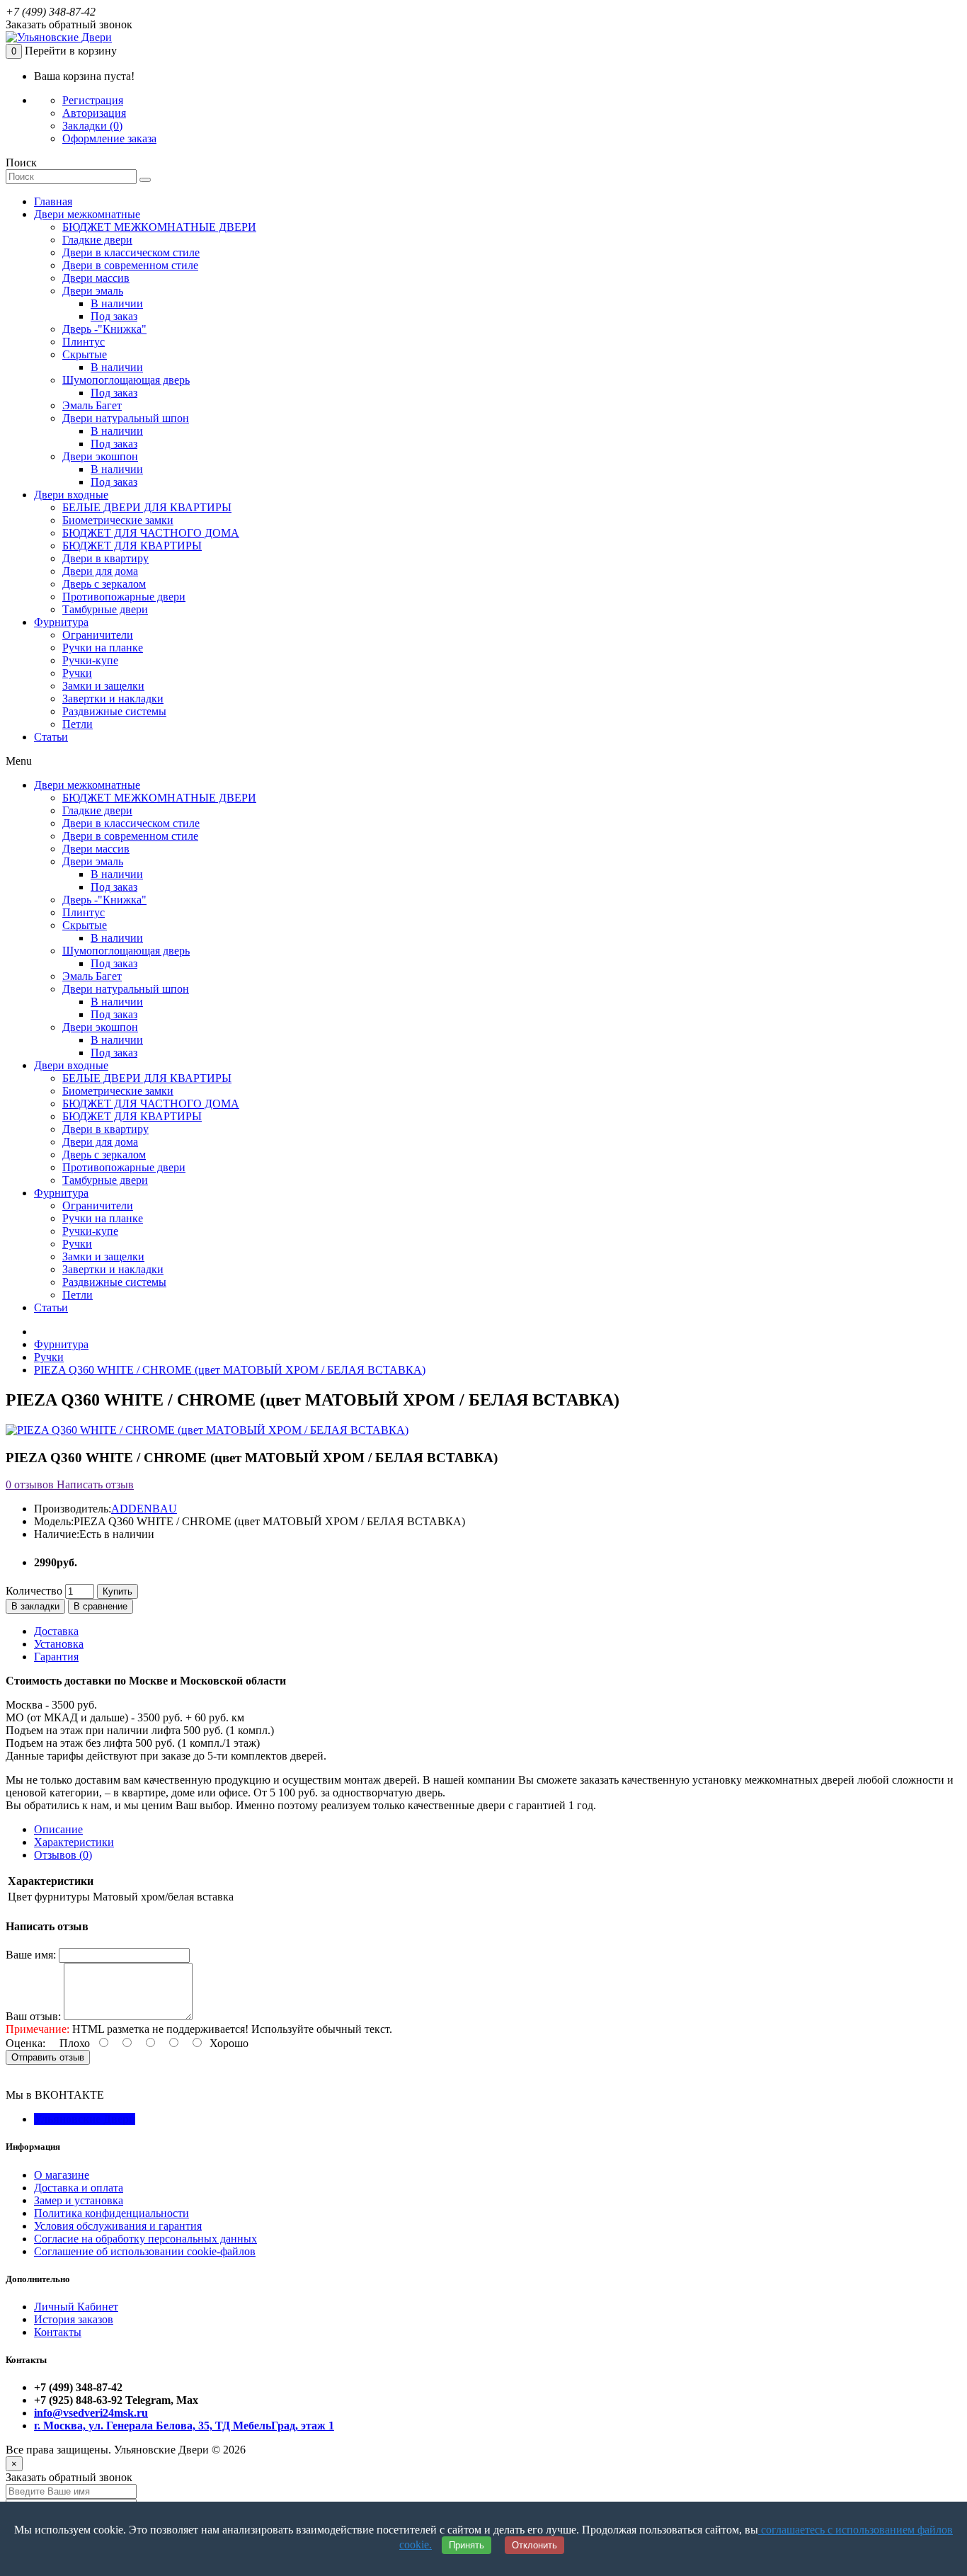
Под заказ (114, 316)
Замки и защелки (103, 686)
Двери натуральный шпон (126, 418)
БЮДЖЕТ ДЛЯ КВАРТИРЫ (132, 546)
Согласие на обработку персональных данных (145, 2239)
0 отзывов (30, 1484)
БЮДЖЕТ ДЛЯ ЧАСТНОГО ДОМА (151, 533)
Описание (58, 1829)
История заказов (74, 2319)
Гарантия (56, 1657)
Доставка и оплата (79, 2188)
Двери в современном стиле (130, 265)
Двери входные (71, 495)
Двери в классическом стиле (131, 252)
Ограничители (98, 635)
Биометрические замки (118, 520)
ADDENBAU (144, 1509)
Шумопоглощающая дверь (126, 380)
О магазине (62, 2175)
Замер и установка (79, 2200)
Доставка (56, 1631)
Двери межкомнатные (87, 214)
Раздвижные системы (114, 711)
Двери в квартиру (105, 558)
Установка (59, 1644)
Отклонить (534, 2545)
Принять (467, 2545)
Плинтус (84, 342)
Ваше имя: (31, 1955)
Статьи (51, 737)
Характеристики (74, 1842)
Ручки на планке (103, 648)
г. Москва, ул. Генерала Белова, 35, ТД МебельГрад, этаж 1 (184, 2426)
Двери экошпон (100, 456)
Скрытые (85, 354)
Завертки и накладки (113, 699)
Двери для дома (100, 571)
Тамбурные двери (105, 609)
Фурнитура (61, 622)
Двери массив (96, 278)
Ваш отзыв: (33, 2016)
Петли (78, 724)
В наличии (117, 303)
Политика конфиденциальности (111, 2213)
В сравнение (101, 1606)
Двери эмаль (93, 291)
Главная (53, 201)
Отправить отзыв (48, 2057)
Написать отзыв (94, 1484)
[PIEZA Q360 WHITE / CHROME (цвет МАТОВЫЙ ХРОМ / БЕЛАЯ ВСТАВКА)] (207, 1430)
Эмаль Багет (92, 405)
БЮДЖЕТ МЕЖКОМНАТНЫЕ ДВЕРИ (159, 227)
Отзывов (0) (63, 1855)
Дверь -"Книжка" (104, 329)
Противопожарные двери (124, 597)
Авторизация (94, 113)
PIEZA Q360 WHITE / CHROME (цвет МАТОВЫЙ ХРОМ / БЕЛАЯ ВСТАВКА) (230, 1370)
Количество (34, 1591)
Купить (118, 1591)
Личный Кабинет (76, 2307)
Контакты (58, 2332)
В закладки (35, 1606)
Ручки (77, 673)
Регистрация (93, 100)
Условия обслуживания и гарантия (118, 2226)
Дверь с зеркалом (104, 584)
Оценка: (25, 2043)
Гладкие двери (97, 240)
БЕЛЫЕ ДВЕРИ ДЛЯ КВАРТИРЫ (147, 507)
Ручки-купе (90, 660)
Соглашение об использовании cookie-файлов (145, 2251)
